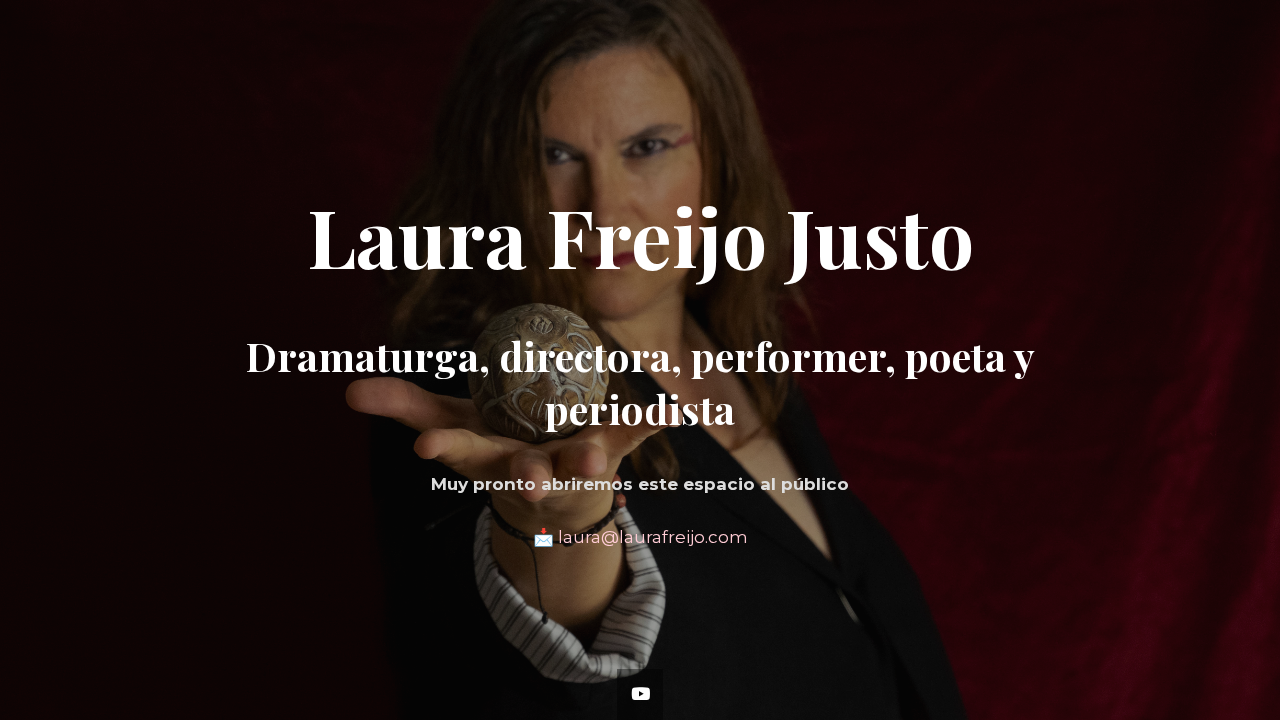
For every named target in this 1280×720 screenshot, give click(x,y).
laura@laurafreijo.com (653, 537)
